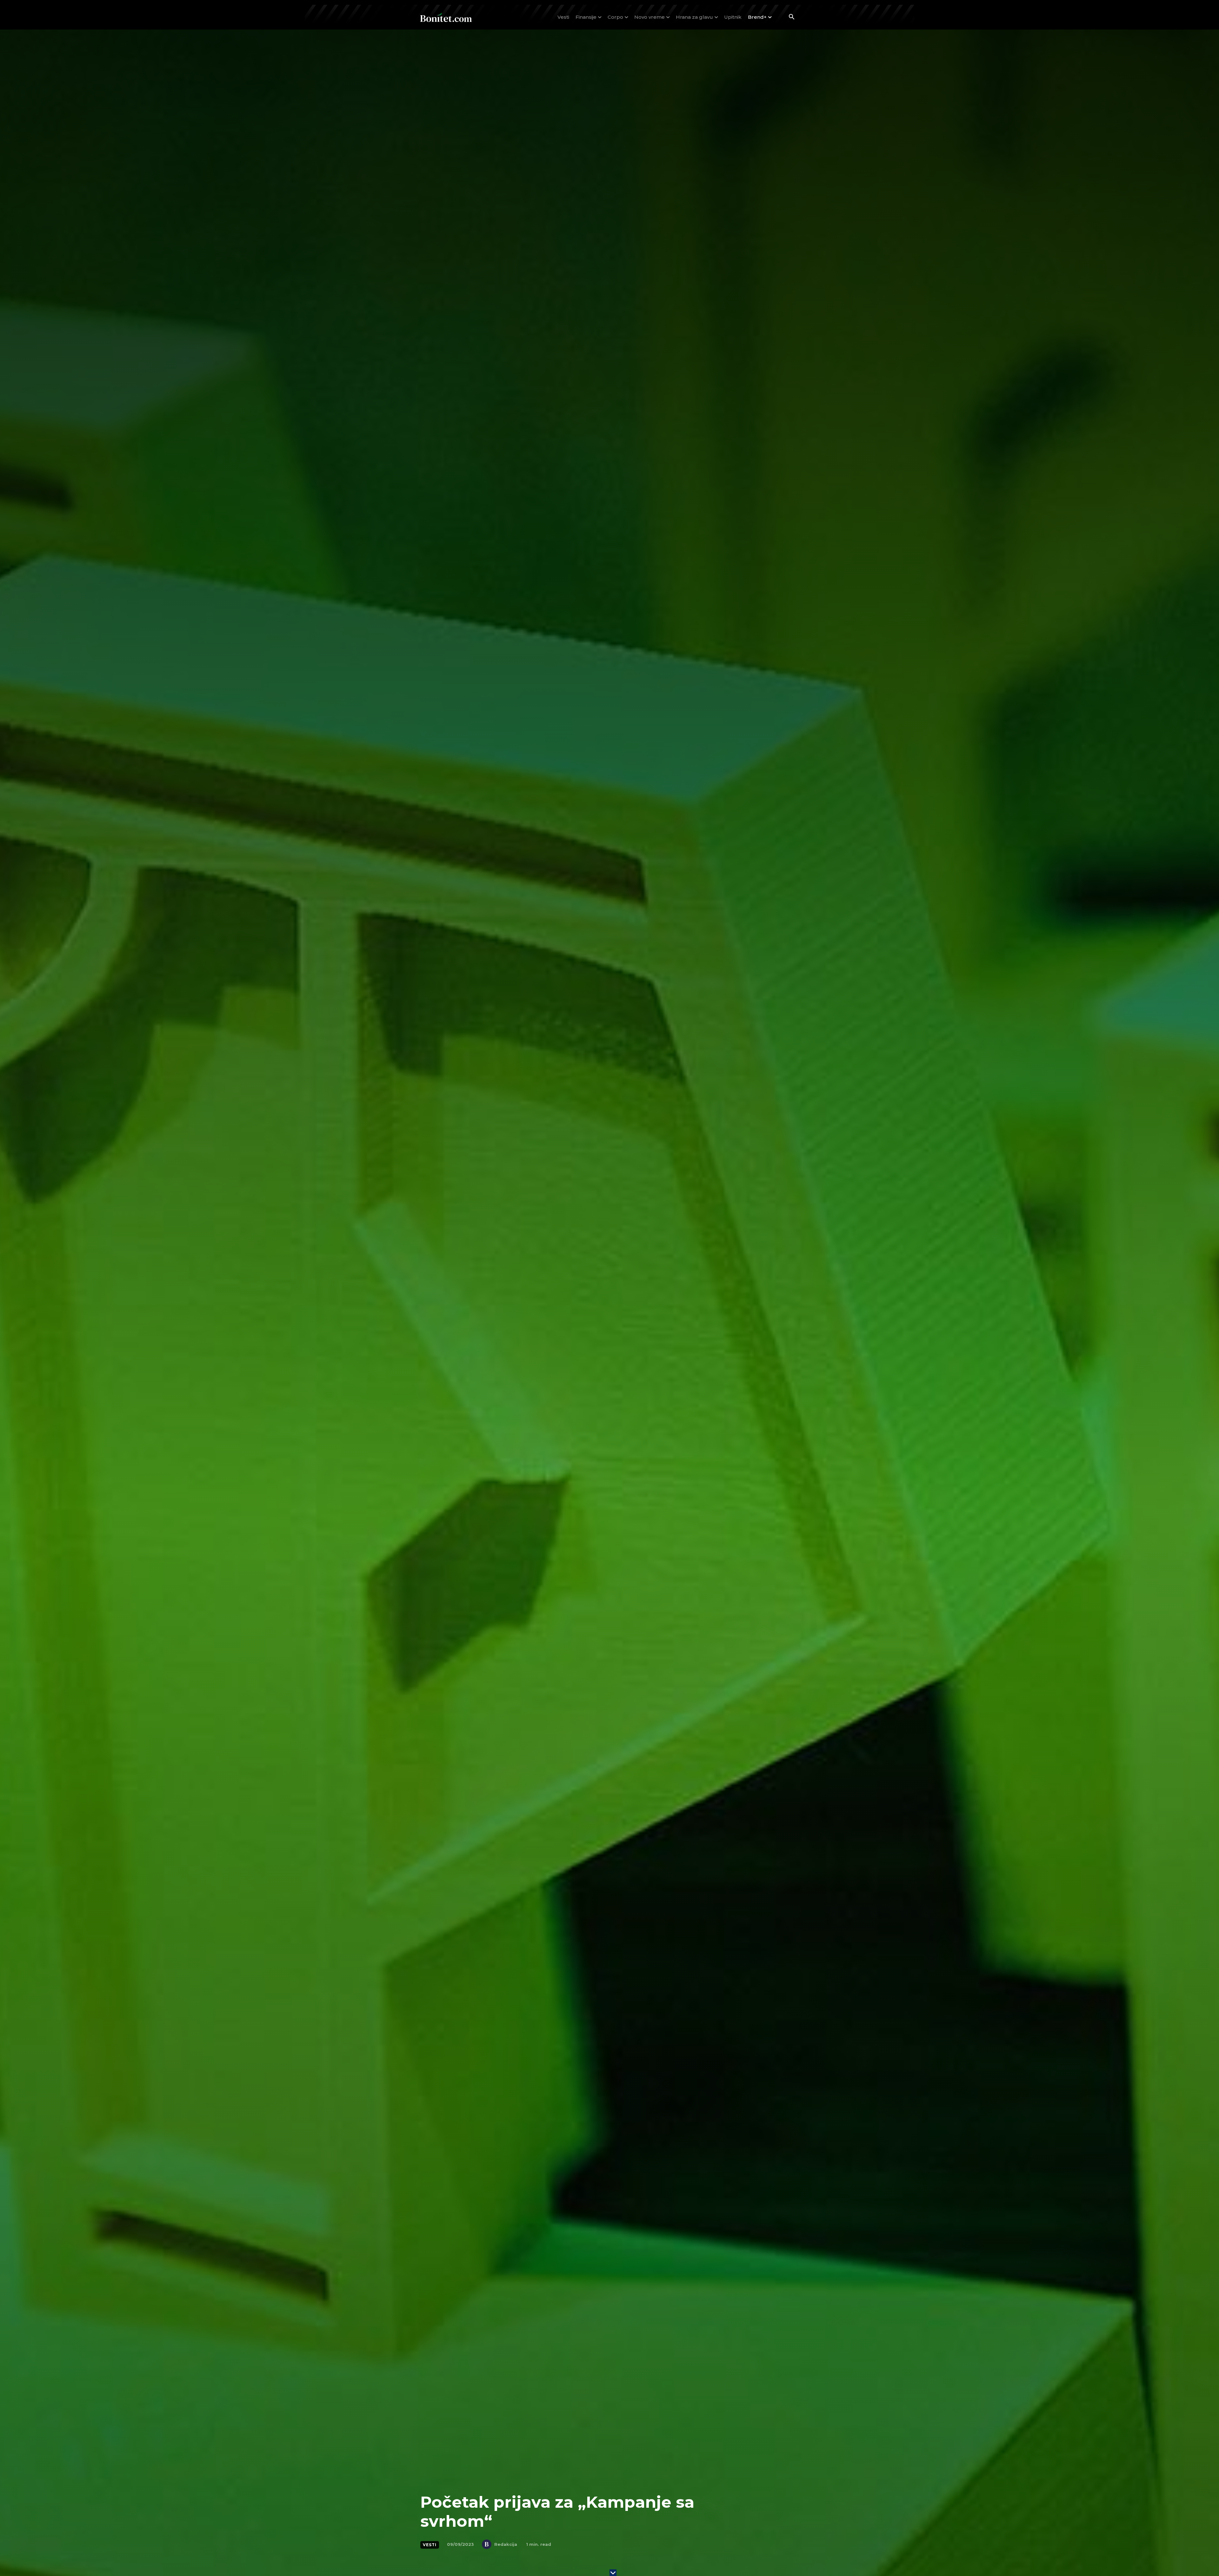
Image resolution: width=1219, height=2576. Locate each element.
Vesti (430, 2545)
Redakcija (506, 2544)
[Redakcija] (488, 2544)
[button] (791, 17)
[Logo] (446, 17)
